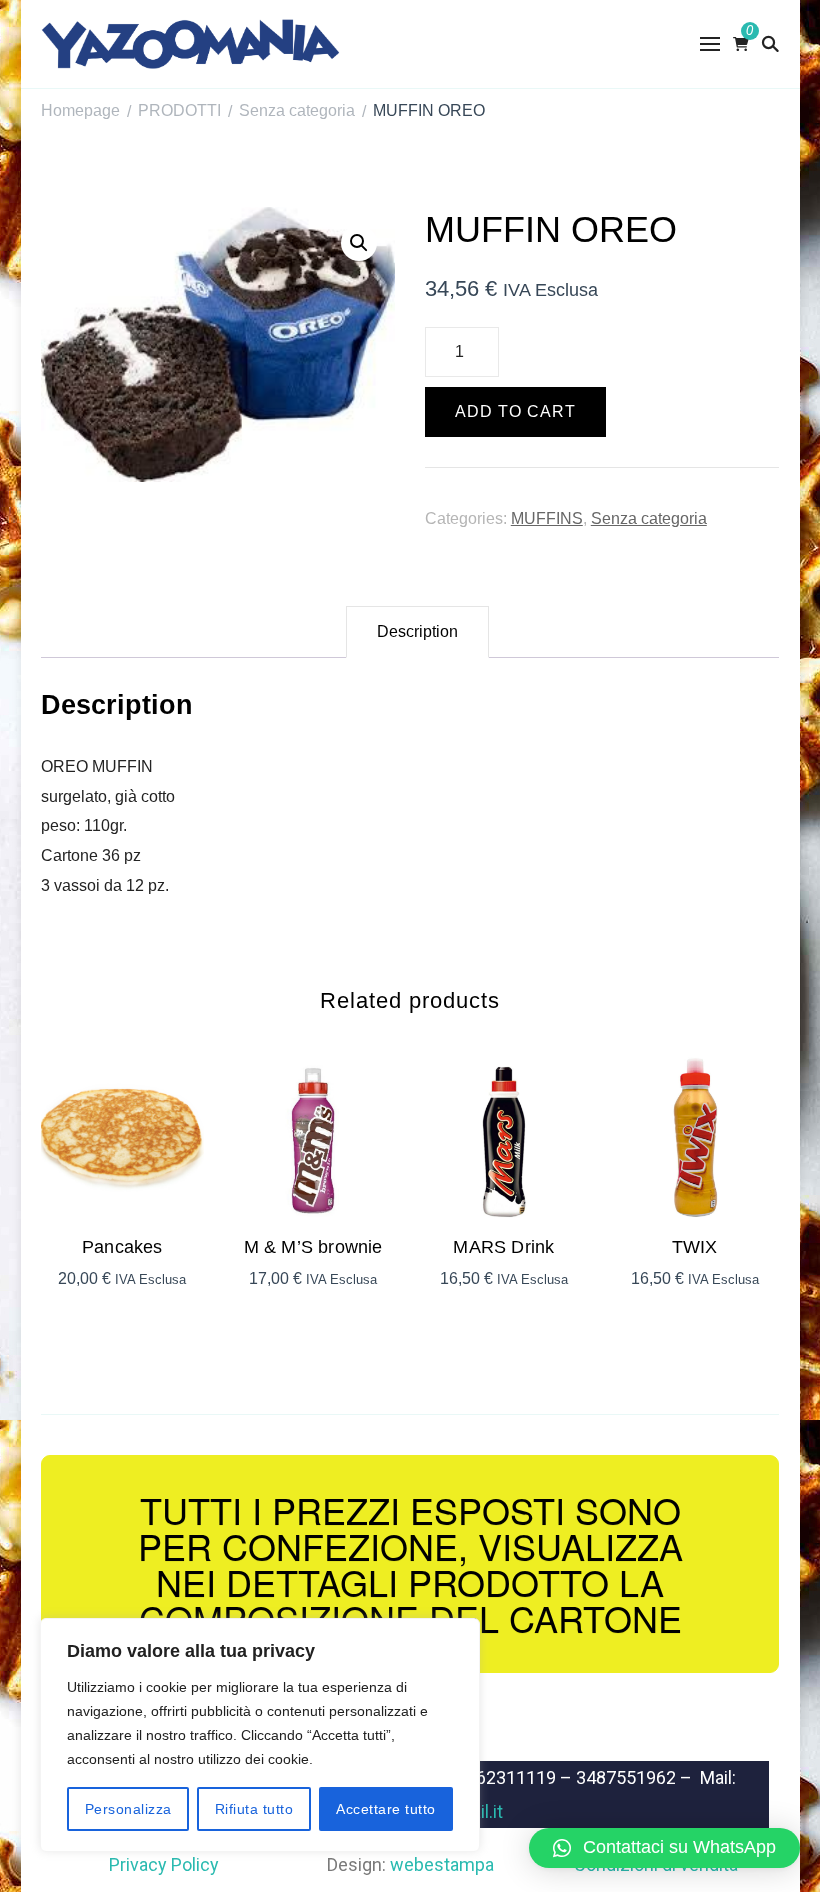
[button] (664, 1848)
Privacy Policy (164, 1864)
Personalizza (128, 1809)
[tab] (417, 632)
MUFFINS (547, 518)
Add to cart (515, 411)
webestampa (442, 1864)
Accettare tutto (386, 1809)
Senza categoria (649, 518)
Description (417, 631)
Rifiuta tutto (254, 1809)
